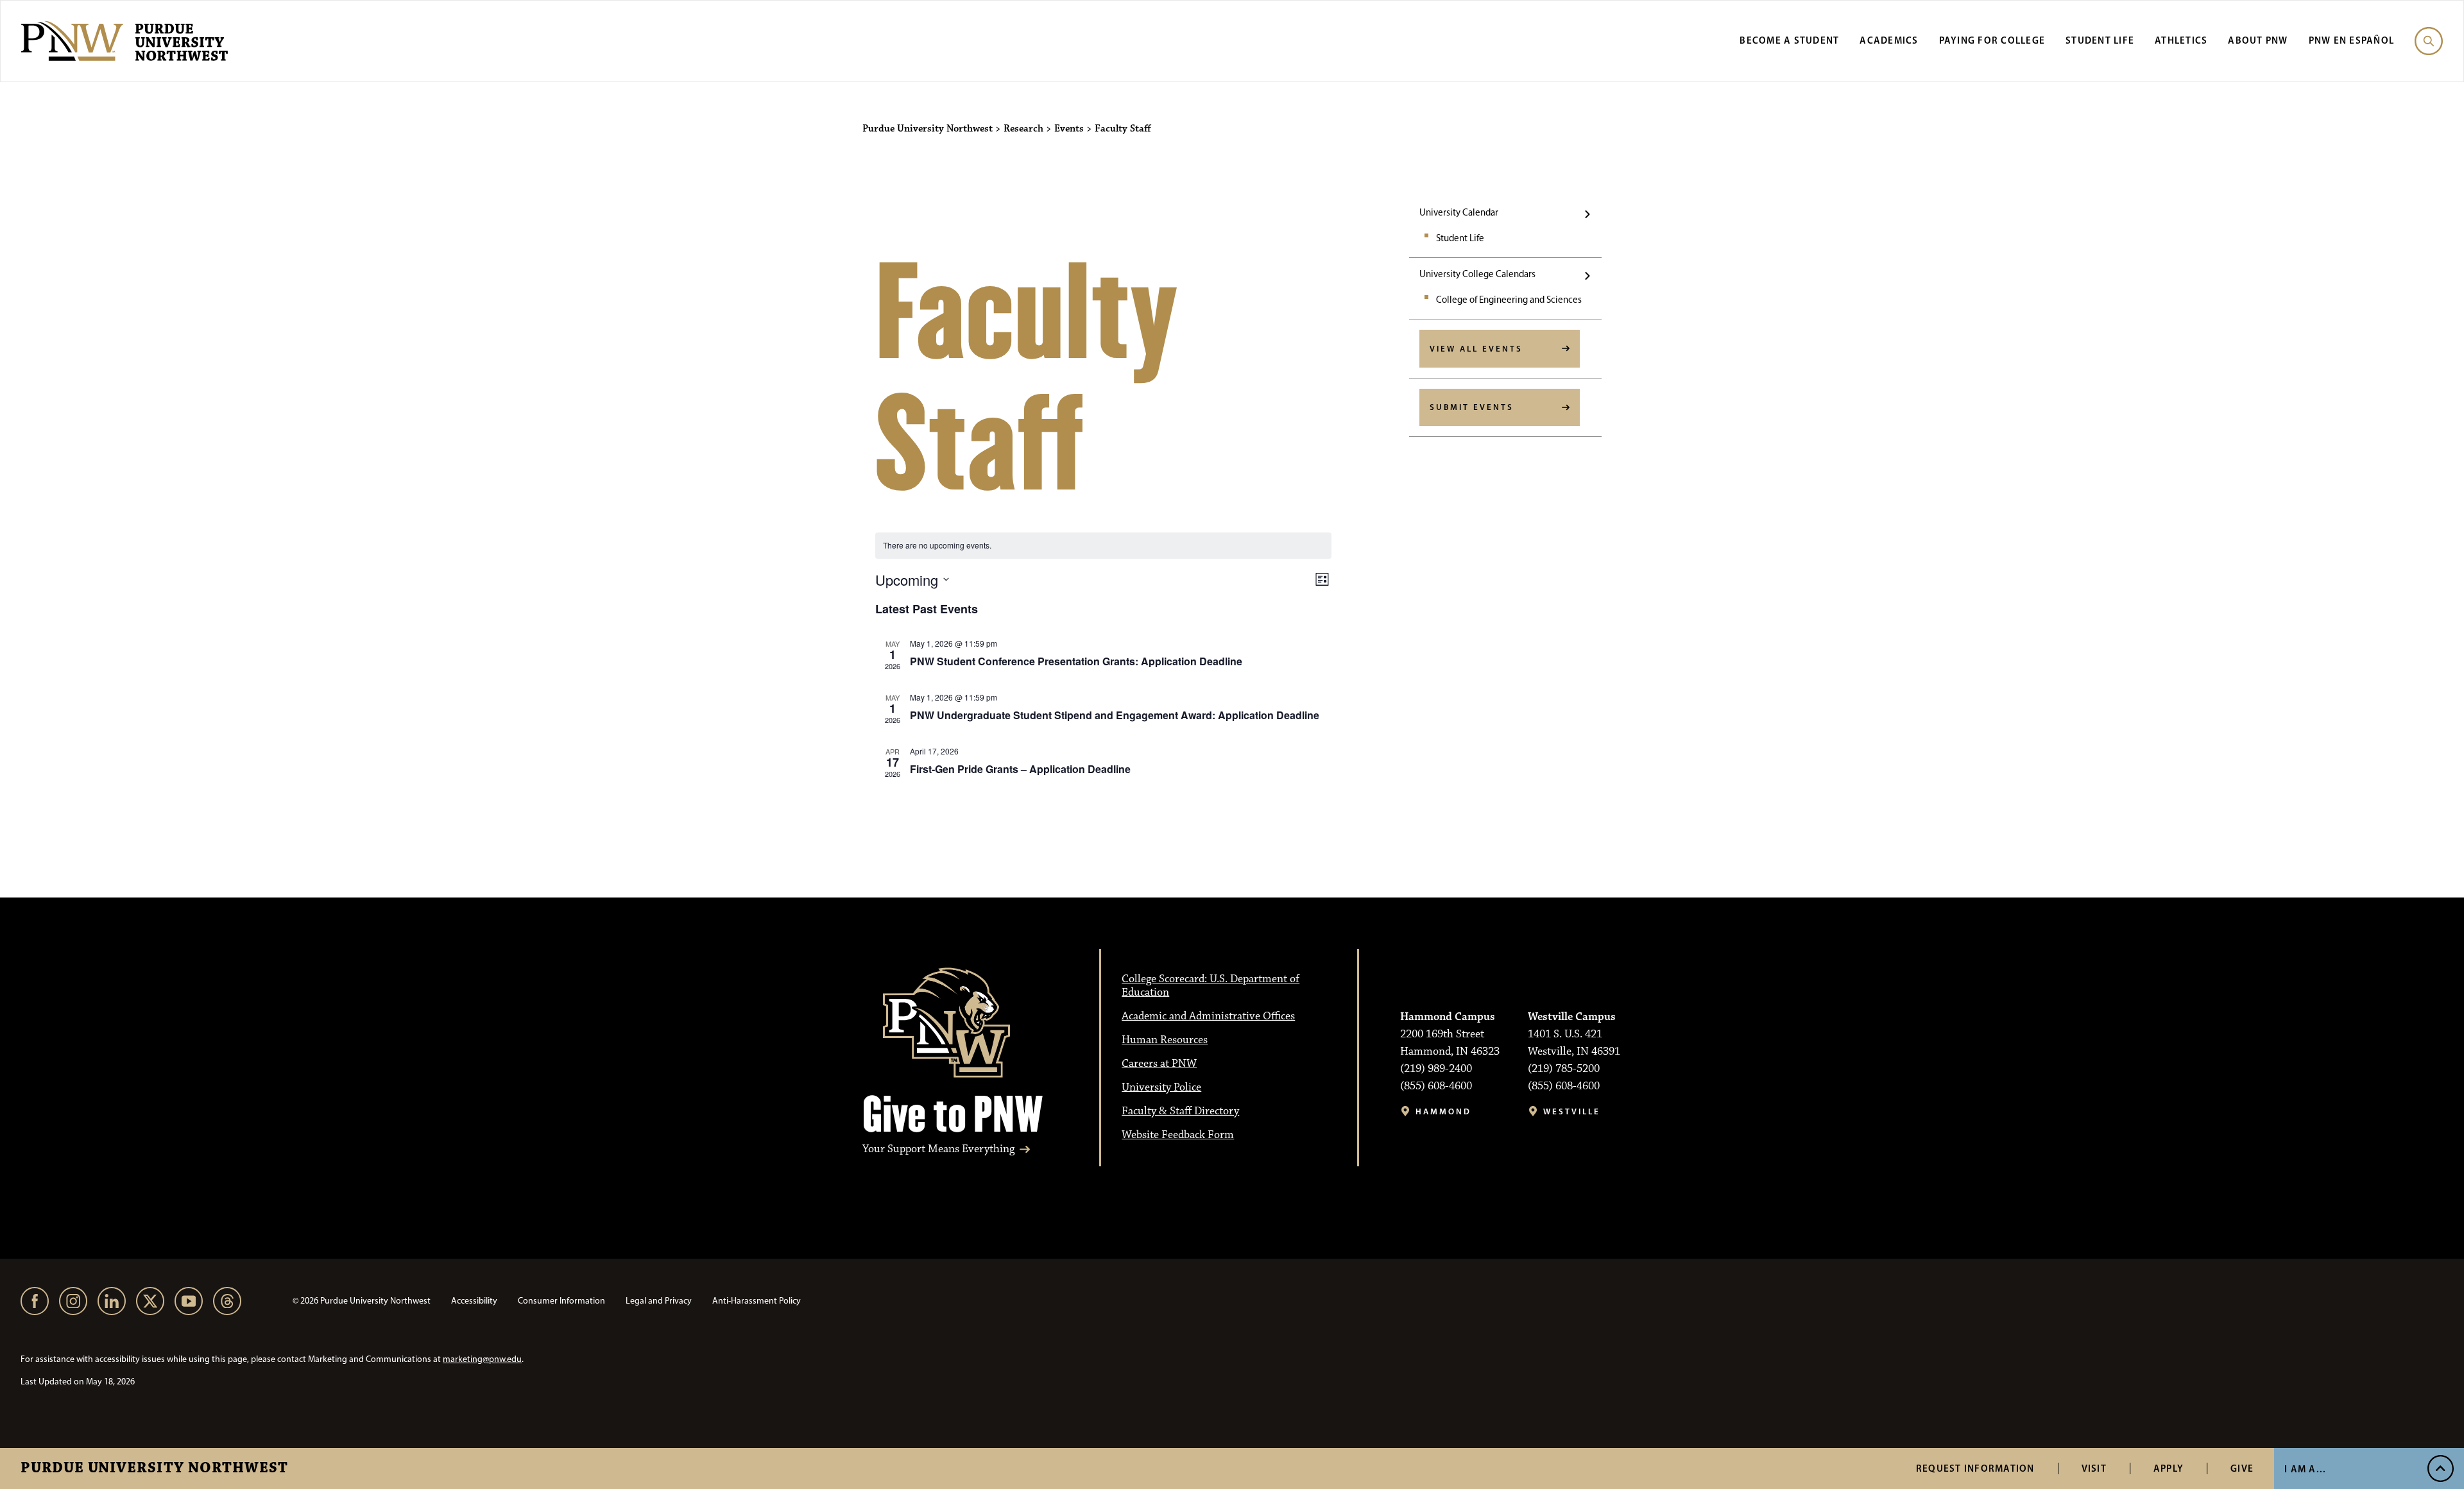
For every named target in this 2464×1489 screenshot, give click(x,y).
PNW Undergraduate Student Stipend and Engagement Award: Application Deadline (1115, 715)
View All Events (1476, 348)
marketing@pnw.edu (482, 1359)
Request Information (1975, 1468)
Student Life (2100, 40)
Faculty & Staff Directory (1180, 1111)
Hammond (1443, 1111)
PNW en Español (2352, 40)
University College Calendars (1477, 274)
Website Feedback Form (1178, 1135)
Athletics (2181, 40)
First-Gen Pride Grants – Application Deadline (1020, 769)
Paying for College (1992, 40)
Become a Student (1789, 40)
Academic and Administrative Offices (1208, 1016)
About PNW (2258, 40)
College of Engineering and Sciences (1509, 300)
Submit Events (1472, 407)
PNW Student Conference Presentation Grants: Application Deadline (1076, 661)
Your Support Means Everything (938, 1149)
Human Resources (1165, 1040)
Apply (2169, 1468)
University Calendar (1459, 212)
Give (2242, 1468)
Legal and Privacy (659, 1301)
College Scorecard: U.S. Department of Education (1211, 986)
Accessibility (474, 1301)
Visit (2094, 1468)
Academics (1889, 40)
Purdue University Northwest (154, 1468)
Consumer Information (561, 1301)
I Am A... (2305, 1469)
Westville (1572, 1111)
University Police (1161, 1087)
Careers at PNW (1159, 1064)
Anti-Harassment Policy (757, 1301)
